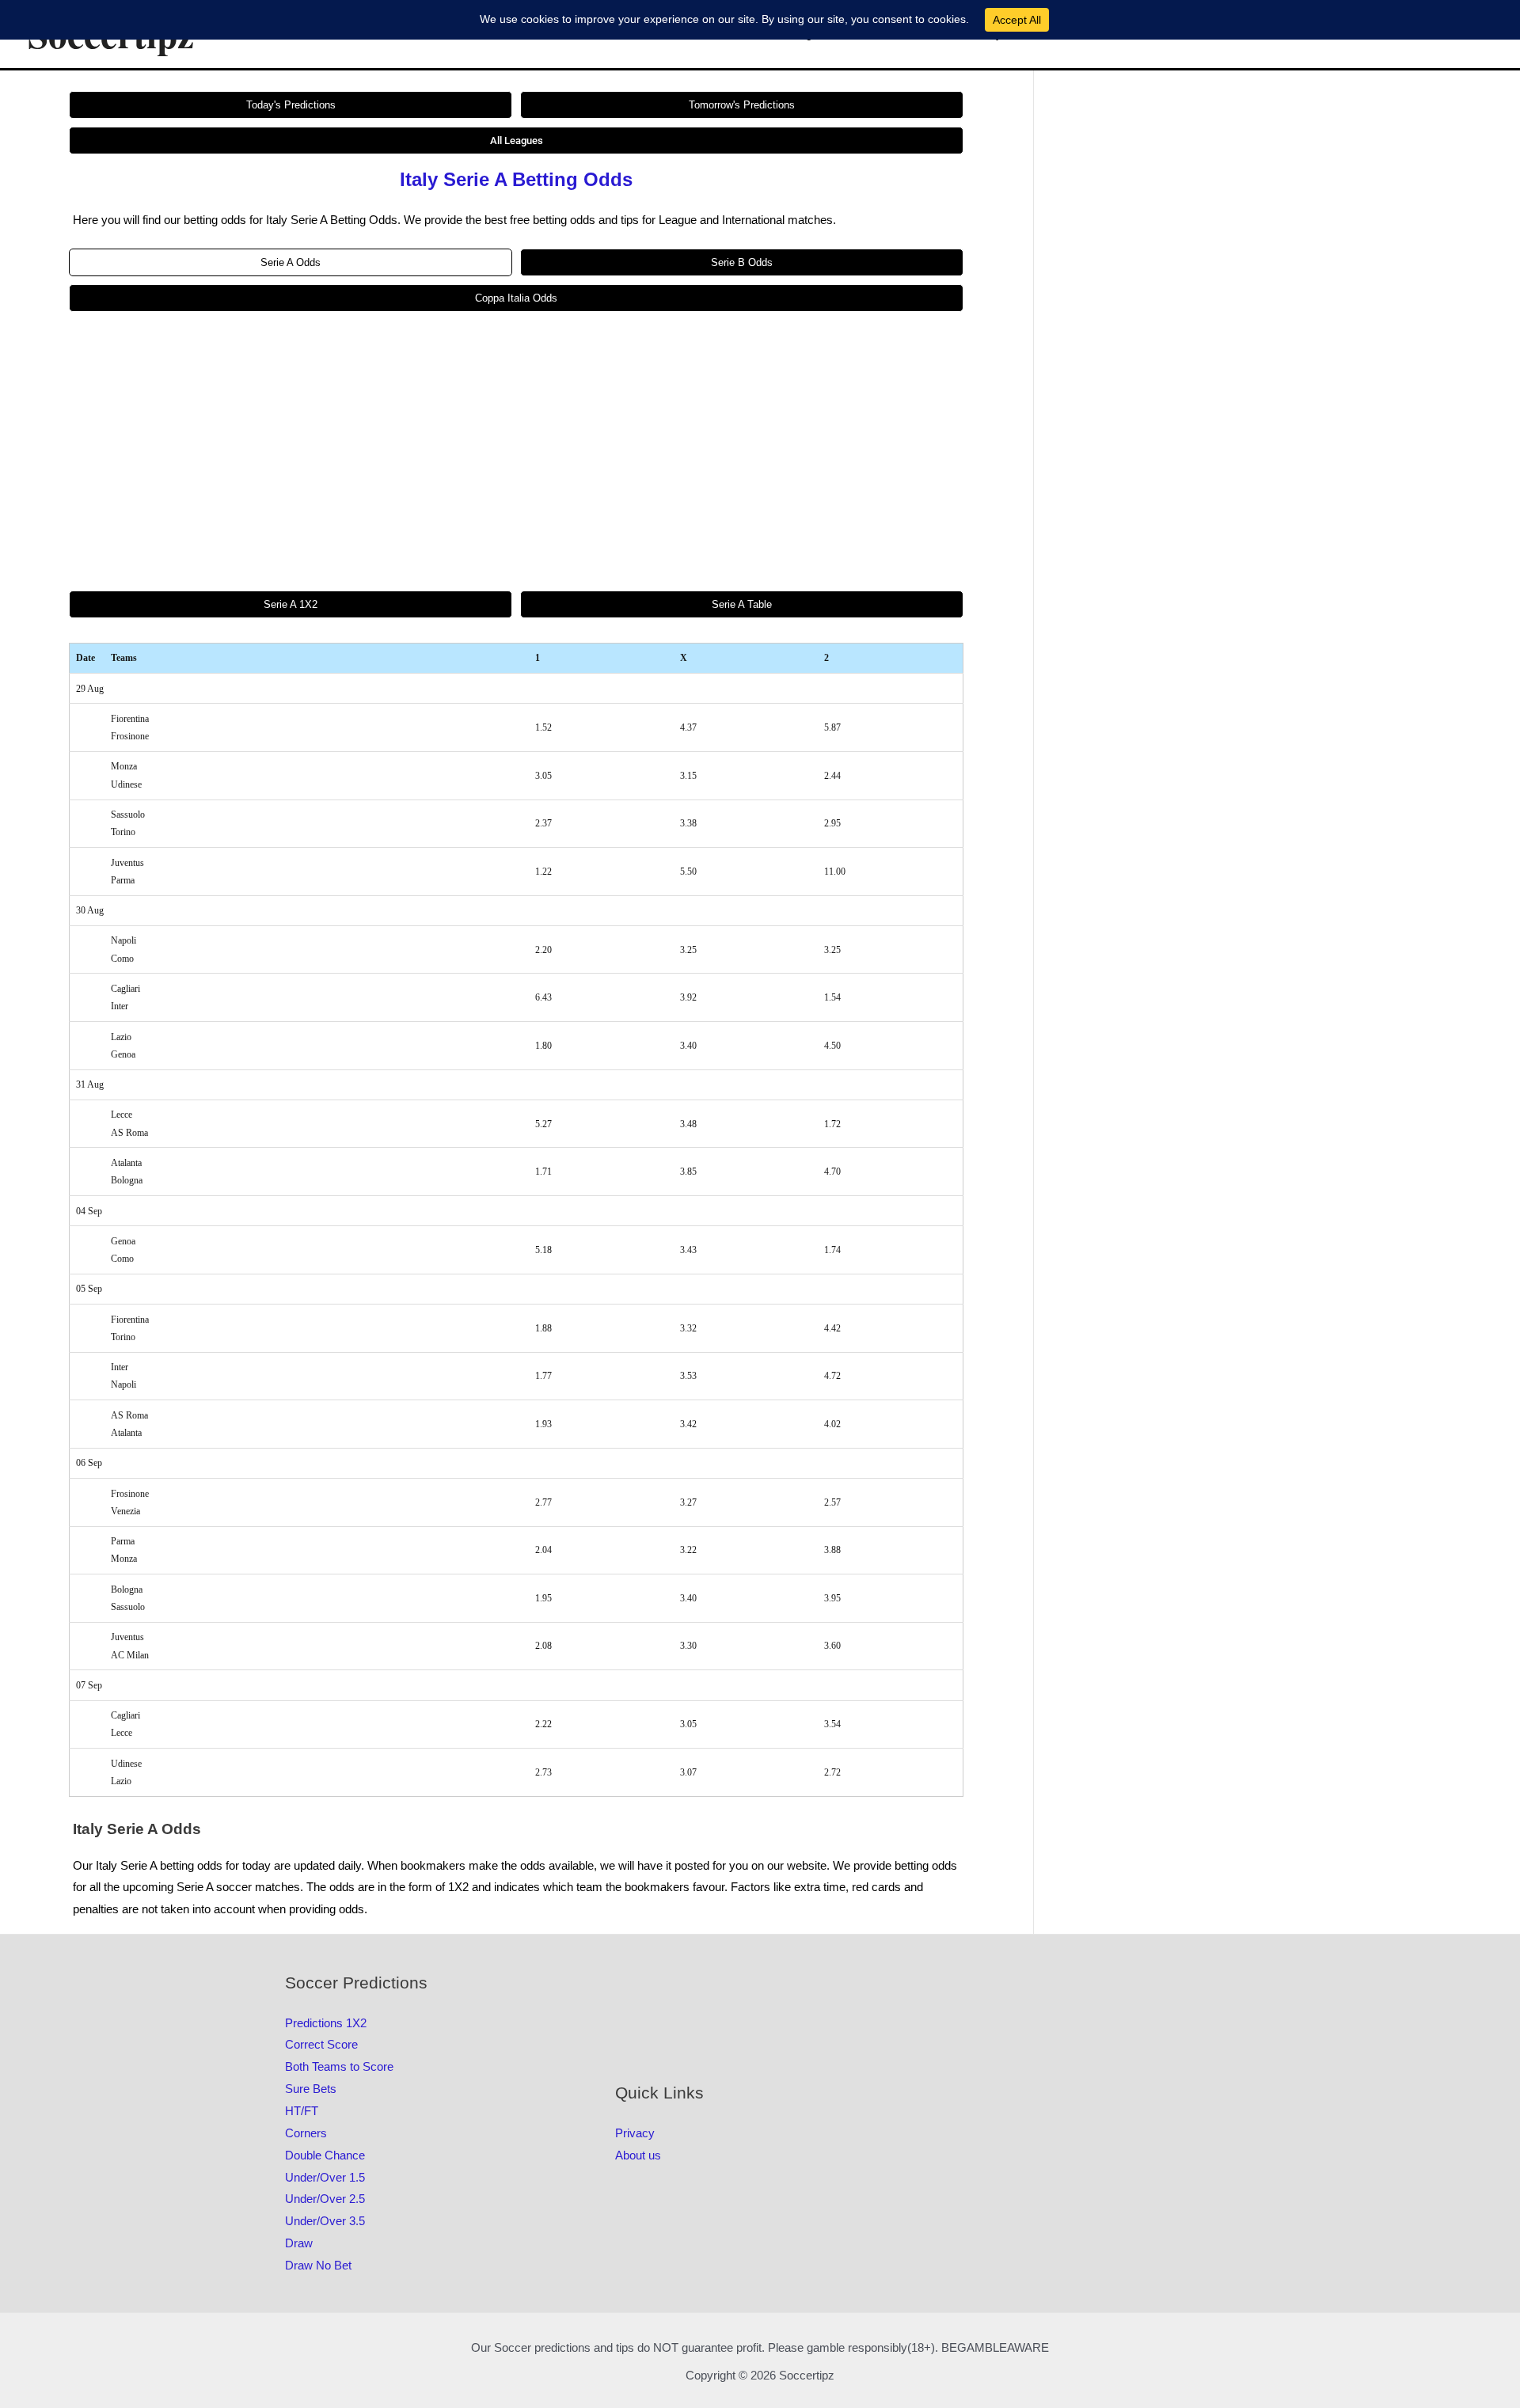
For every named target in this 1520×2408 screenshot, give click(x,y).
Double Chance (325, 2155)
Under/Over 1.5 (325, 2177)
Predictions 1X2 (326, 2023)
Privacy (635, 2133)
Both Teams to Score (339, 2066)
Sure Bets (311, 2089)
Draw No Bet (318, 2265)
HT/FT (302, 2111)
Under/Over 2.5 (325, 2199)
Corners (306, 2133)
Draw (299, 2243)
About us (638, 2155)
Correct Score (321, 2044)
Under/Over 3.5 (325, 2221)
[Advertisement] (516, 451)
